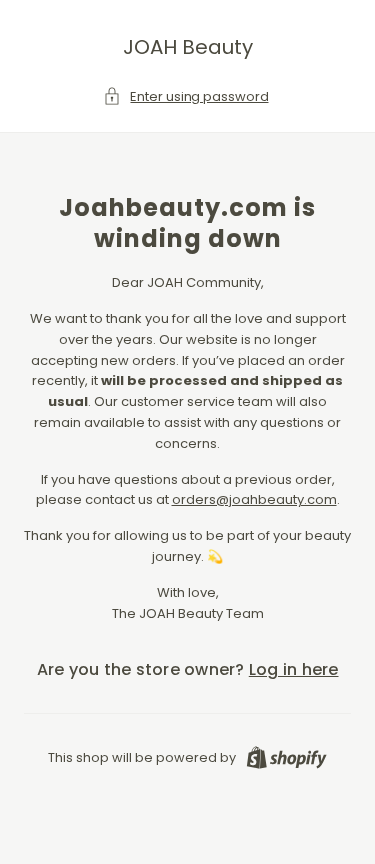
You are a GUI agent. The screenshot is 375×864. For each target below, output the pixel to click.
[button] (187, 97)
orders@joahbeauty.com (254, 499)
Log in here (294, 669)
